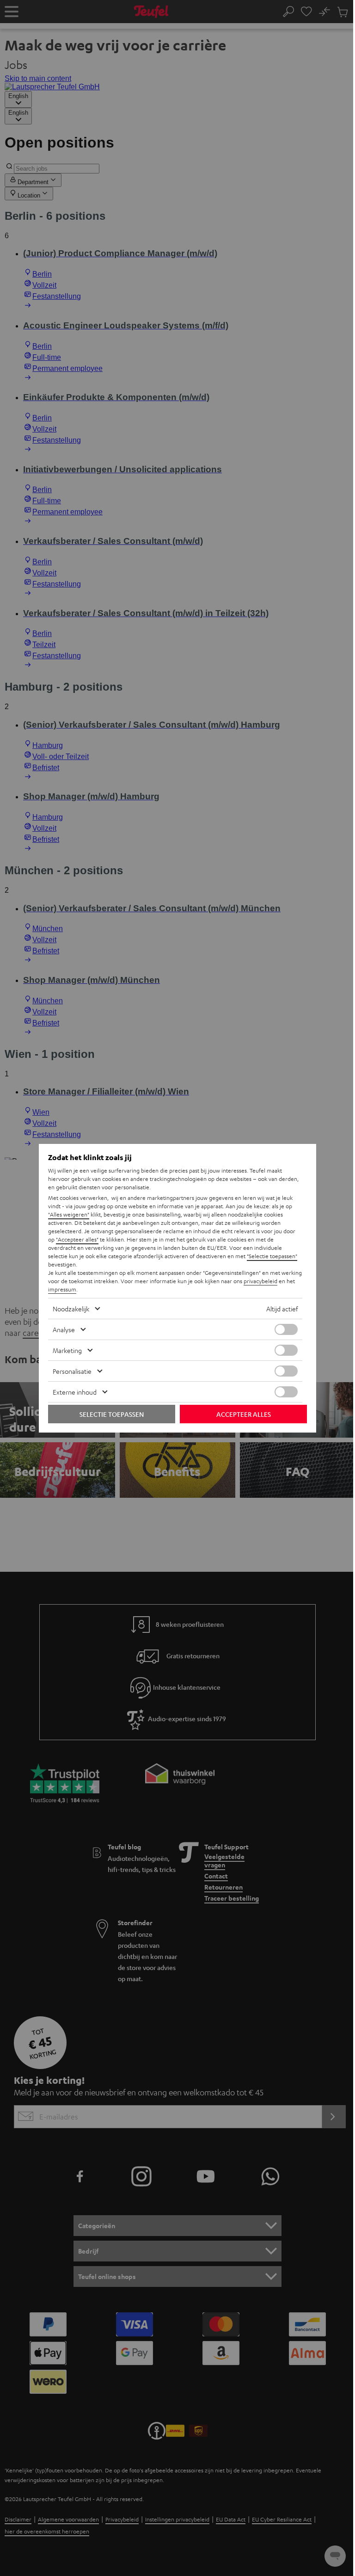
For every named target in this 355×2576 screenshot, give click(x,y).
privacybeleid (260, 1281)
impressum (62, 1289)
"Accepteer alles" (77, 1239)
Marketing (67, 1350)
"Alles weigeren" (69, 1214)
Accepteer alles (244, 1414)
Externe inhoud (75, 1392)
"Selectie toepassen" (272, 1256)
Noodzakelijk (71, 1309)
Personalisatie (72, 1371)
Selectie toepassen (112, 1414)
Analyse (64, 1329)
